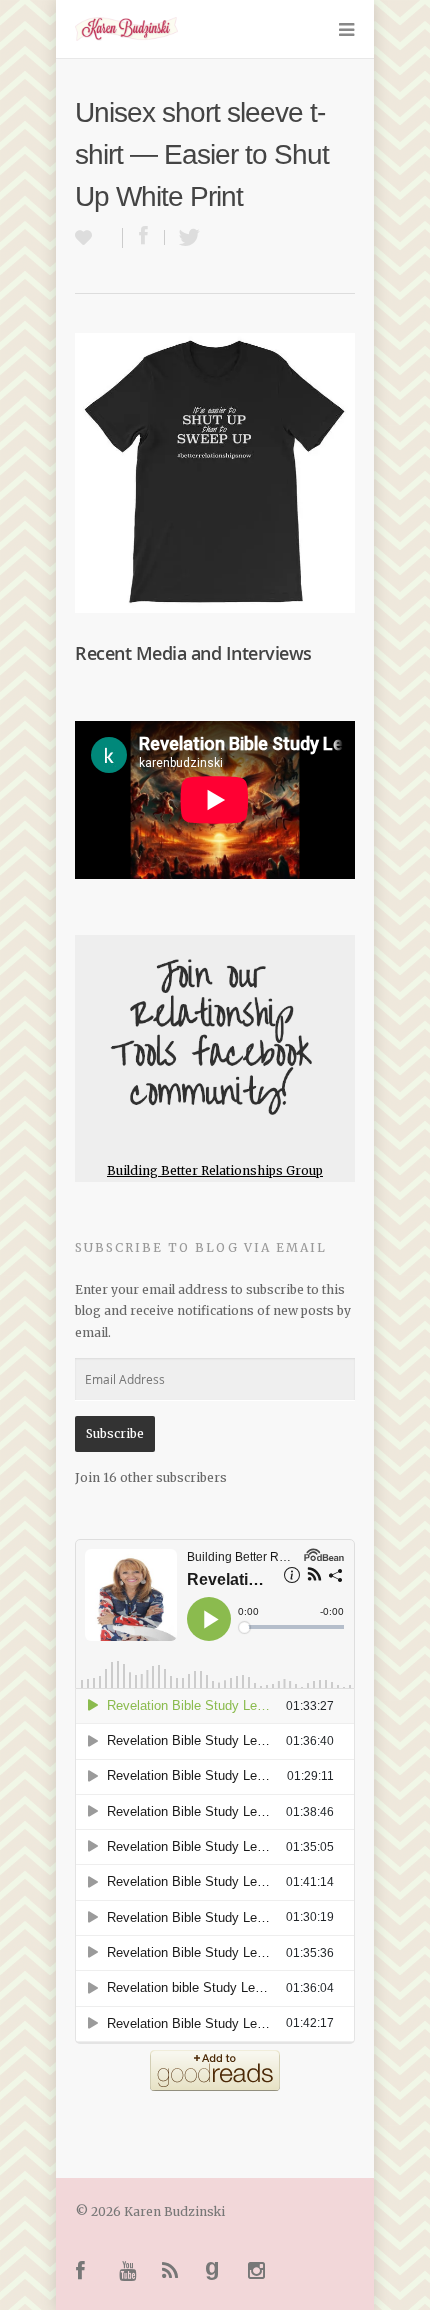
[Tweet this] (183, 237)
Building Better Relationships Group (215, 1170)
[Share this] (144, 237)
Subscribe (115, 1433)
